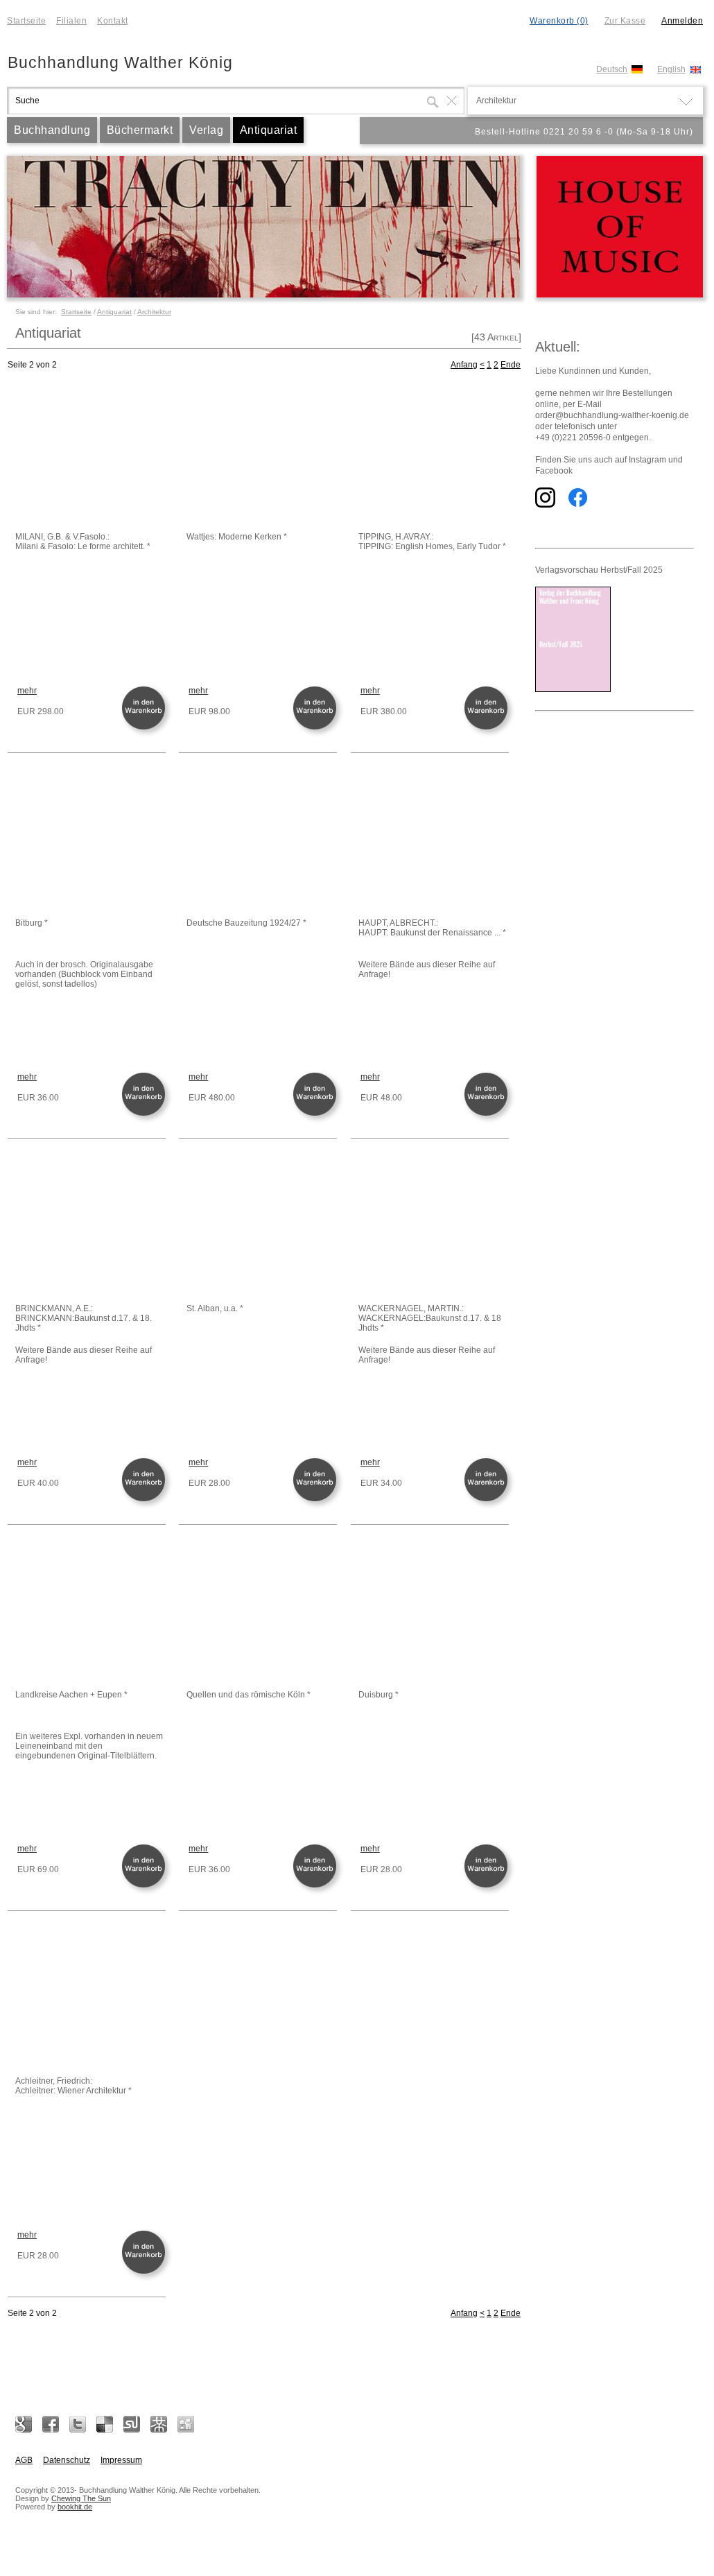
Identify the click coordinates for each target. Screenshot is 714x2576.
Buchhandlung (52, 130)
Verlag (206, 130)
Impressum (121, 2460)
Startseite (26, 21)
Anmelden (682, 21)
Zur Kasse (625, 21)
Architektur (154, 312)
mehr (27, 691)
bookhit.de (75, 2507)
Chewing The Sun (81, 2498)
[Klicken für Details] (89, 456)
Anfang (464, 365)
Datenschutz (67, 2460)
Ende (511, 365)
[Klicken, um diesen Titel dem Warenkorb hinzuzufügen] (146, 728)
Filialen (71, 21)
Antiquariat (269, 130)
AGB (24, 2460)
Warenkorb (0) (559, 21)
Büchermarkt (140, 130)
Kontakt (113, 21)
